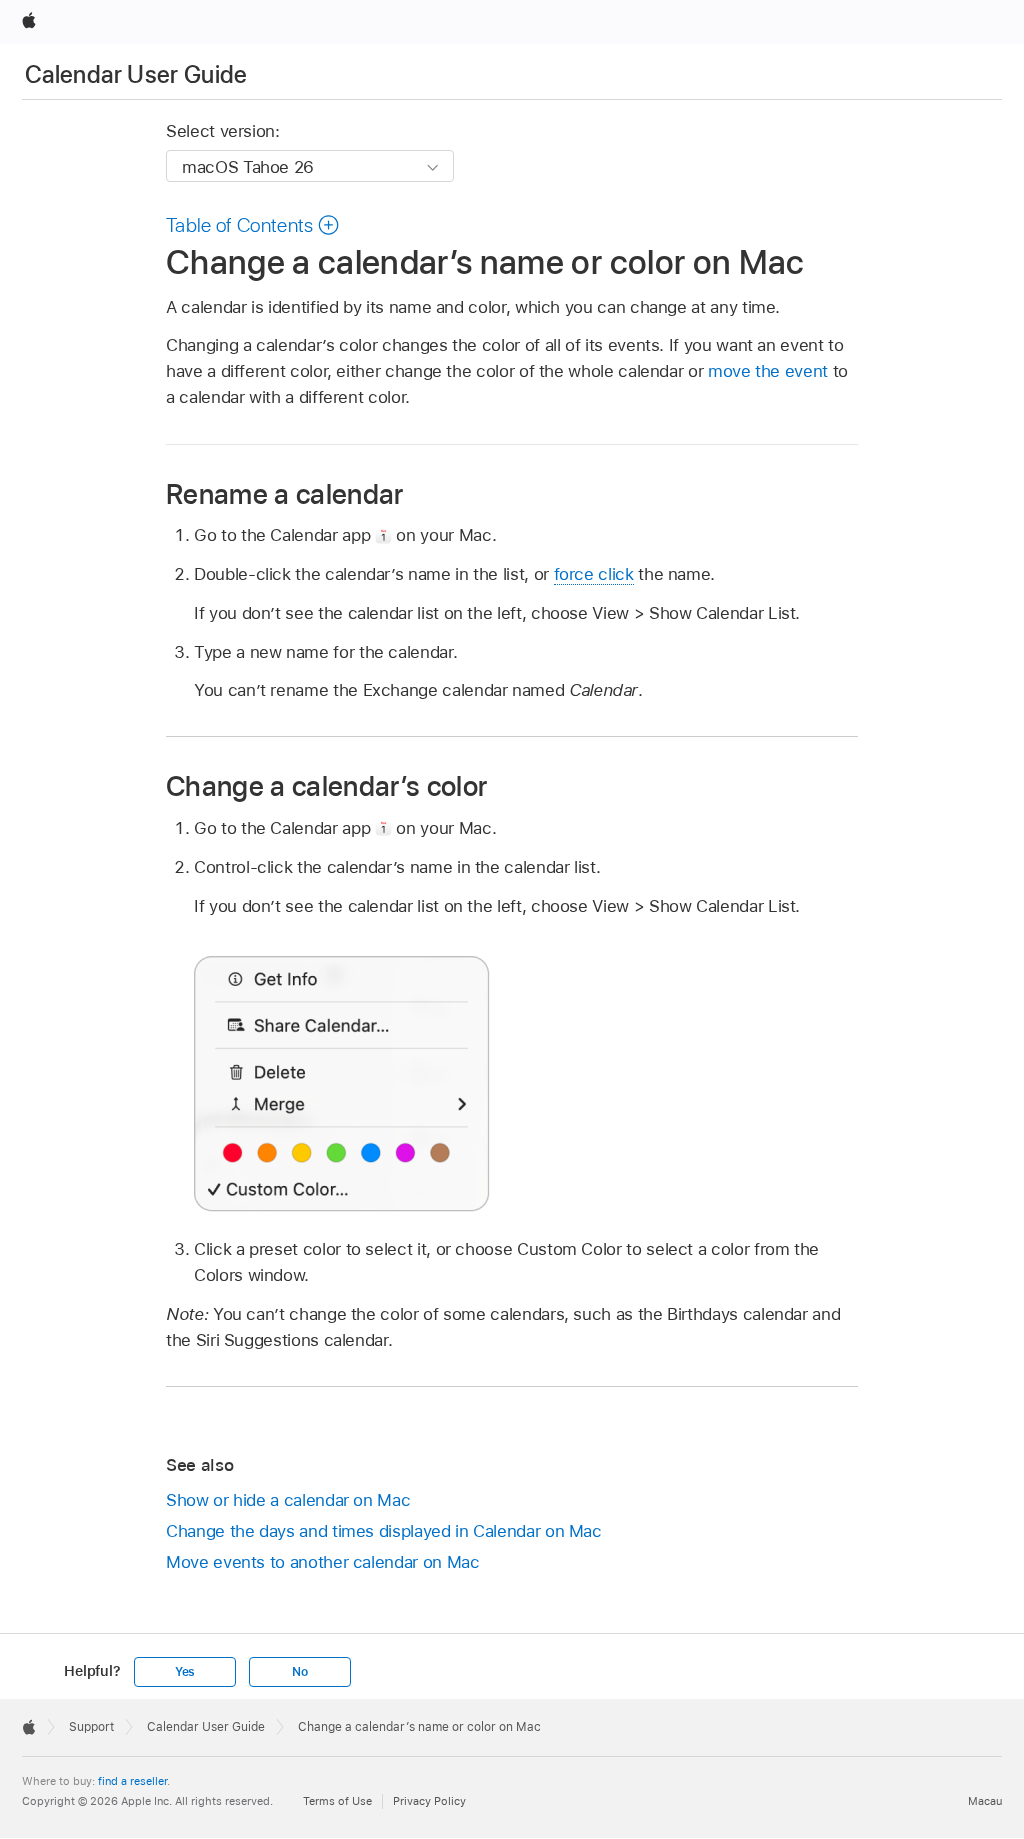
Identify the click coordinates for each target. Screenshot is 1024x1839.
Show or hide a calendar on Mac (288, 1500)
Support (91, 1727)
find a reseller (132, 1781)
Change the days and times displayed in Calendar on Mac (384, 1531)
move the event (768, 371)
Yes (185, 1672)
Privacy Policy (429, 1801)
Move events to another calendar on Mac (322, 1562)
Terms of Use (337, 1801)
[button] (253, 225)
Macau (985, 1801)
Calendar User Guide (136, 74)
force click (594, 574)
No (300, 1672)
